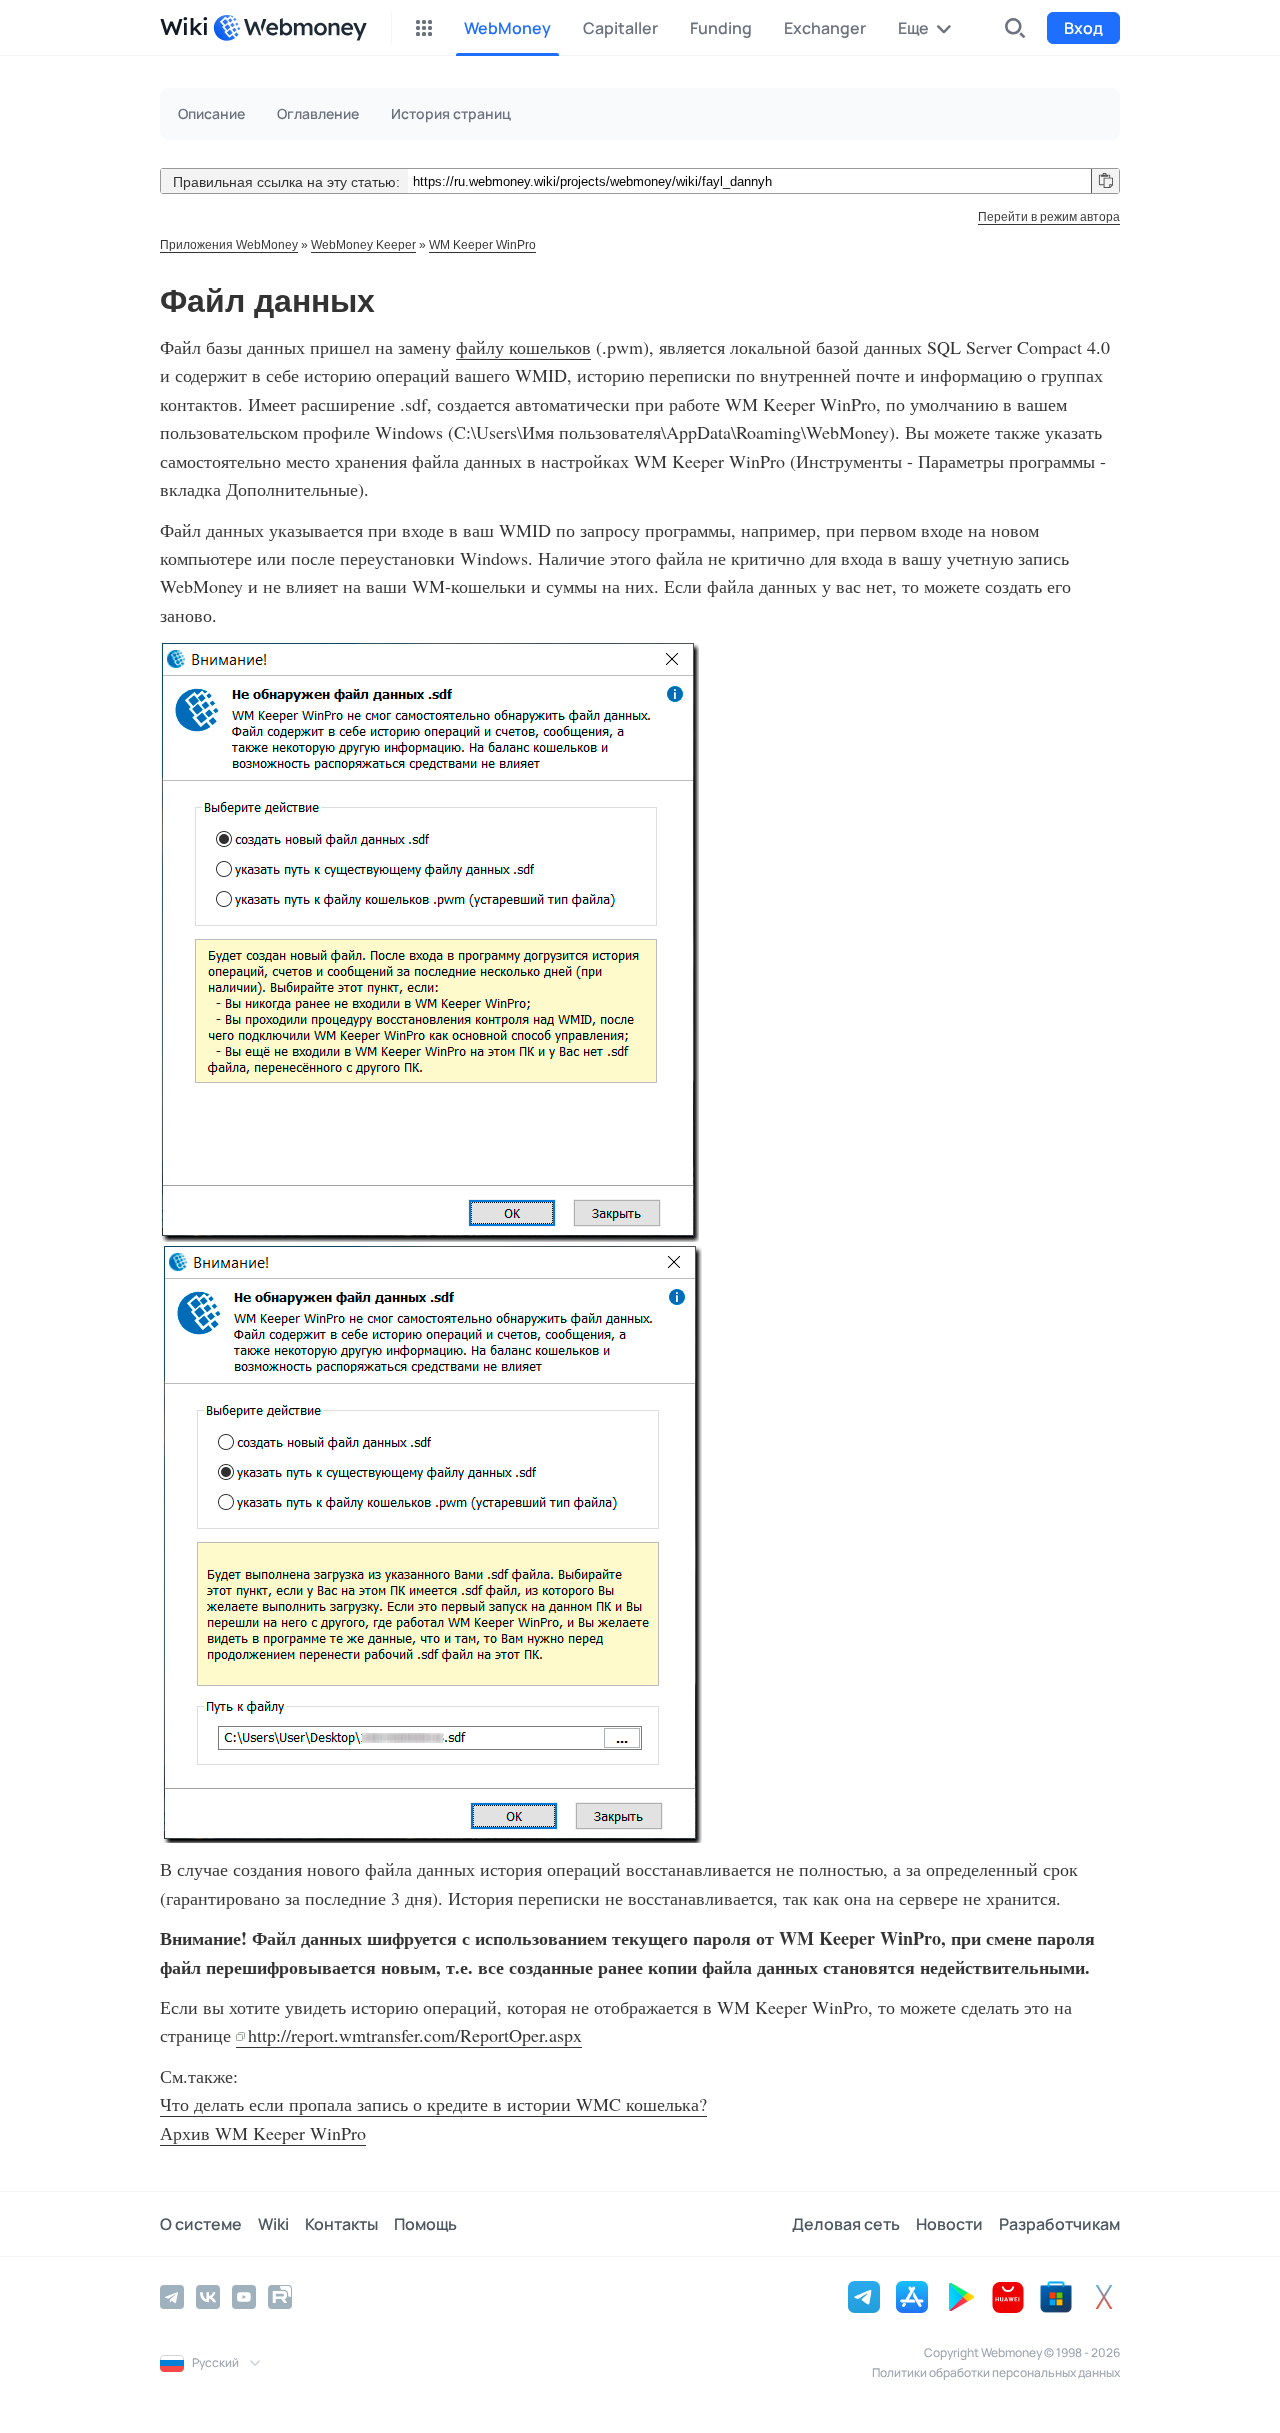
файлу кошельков (523, 347)
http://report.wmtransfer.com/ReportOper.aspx (415, 2035)
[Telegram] (172, 2297)
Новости (949, 2224)
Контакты (341, 2224)
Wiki (273, 2224)
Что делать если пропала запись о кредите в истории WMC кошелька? (433, 2104)
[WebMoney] (290, 28)
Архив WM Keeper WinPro (263, 2133)
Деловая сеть (846, 2224)
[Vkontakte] (208, 2297)
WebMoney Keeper (363, 245)
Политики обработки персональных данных (996, 2372)
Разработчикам (1059, 2224)
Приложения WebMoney (229, 245)
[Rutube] (280, 2297)
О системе (201, 2224)
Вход (1083, 28)
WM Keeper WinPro (482, 245)
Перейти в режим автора (1049, 217)
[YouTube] (244, 2297)
